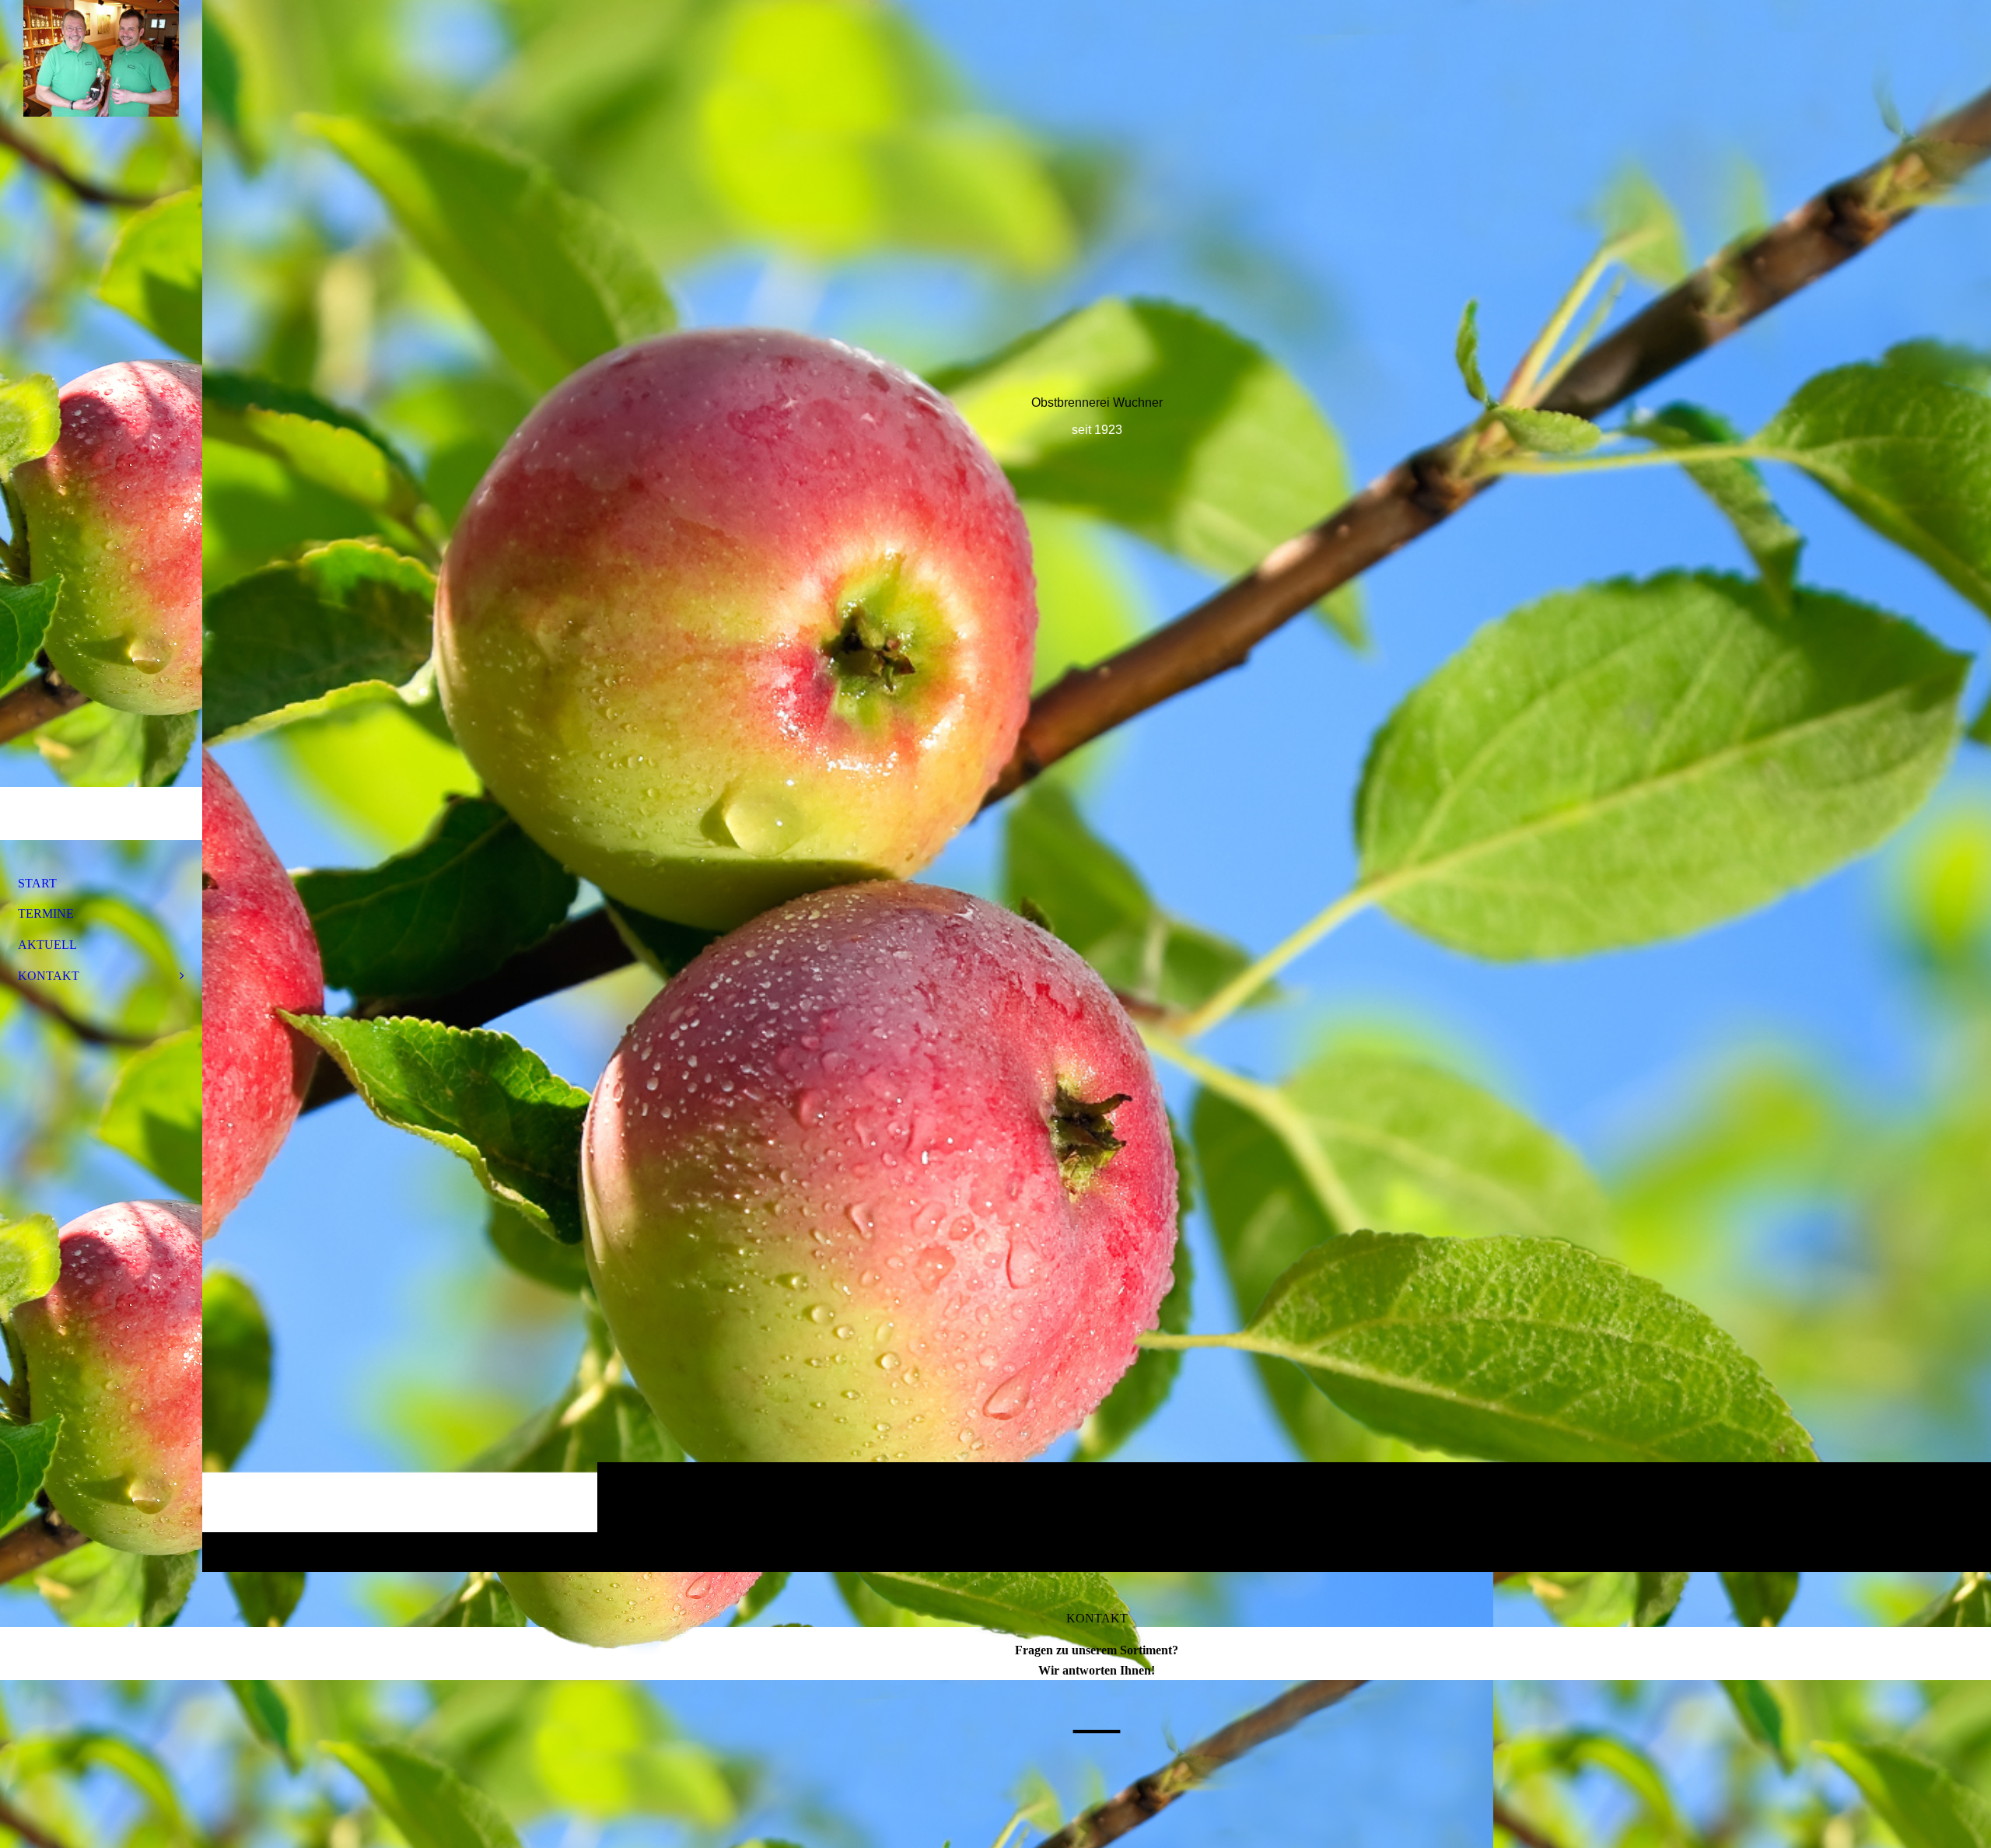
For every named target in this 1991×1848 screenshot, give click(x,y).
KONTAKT (49, 976)
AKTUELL (47, 945)
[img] (1097, 786)
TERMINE (46, 913)
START (37, 883)
